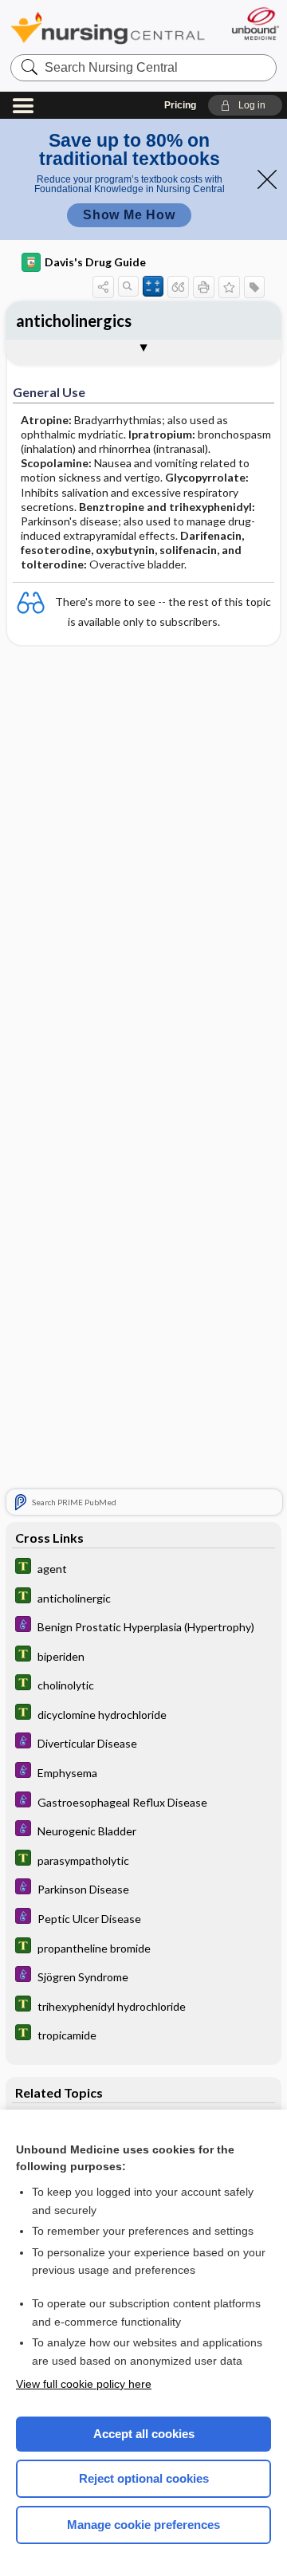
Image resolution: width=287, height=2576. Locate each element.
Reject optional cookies (144, 2478)
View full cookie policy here (84, 2384)
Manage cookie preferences (143, 2525)
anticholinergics (74, 321)
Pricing (180, 105)
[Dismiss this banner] (267, 179)
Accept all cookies (144, 2434)
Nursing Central (108, 28)
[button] (245, 105)
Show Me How (129, 215)
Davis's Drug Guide (95, 262)
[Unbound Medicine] (255, 24)
